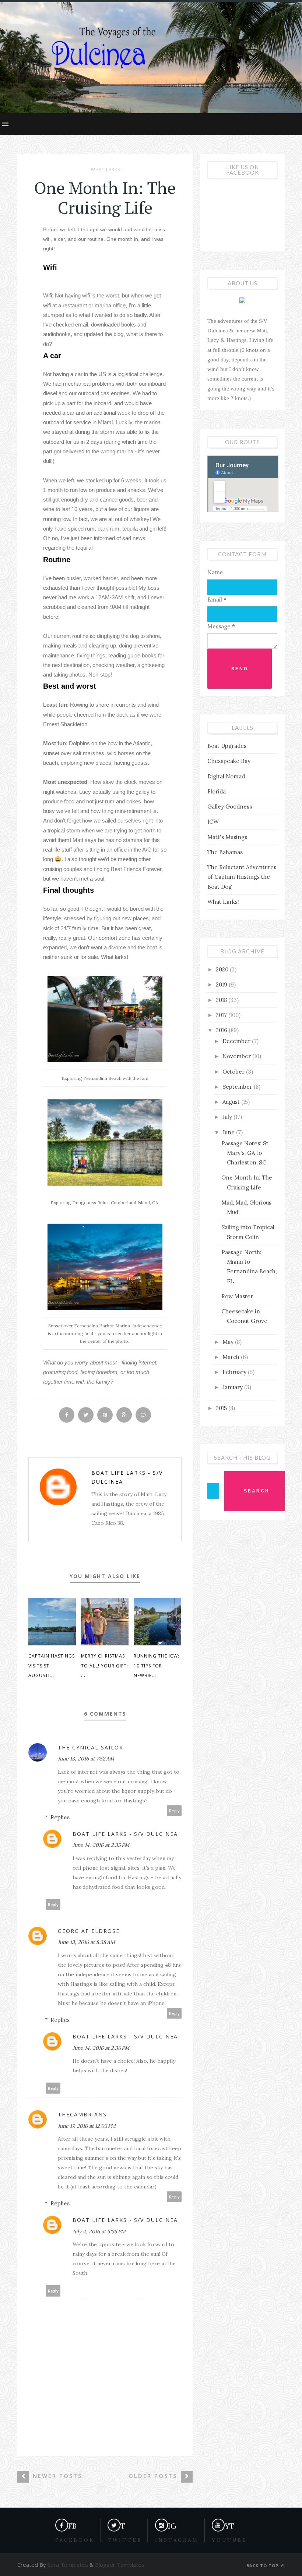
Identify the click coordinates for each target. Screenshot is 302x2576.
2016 (222, 1030)
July (228, 1117)
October (234, 1072)
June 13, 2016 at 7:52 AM (86, 1759)
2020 (223, 969)
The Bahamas (225, 852)
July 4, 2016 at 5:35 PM (99, 2231)
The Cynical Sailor (91, 1747)
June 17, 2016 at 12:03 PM (87, 2126)
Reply (174, 1811)
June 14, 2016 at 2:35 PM (101, 1845)
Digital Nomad (226, 776)
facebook (75, 2540)
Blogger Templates (120, 2565)
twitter (125, 2540)
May (229, 1342)
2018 (222, 1000)
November (237, 1056)
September (238, 1087)
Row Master (237, 1296)
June (229, 1132)
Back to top (263, 2566)
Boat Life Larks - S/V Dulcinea (127, 1477)
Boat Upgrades (227, 746)
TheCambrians (82, 2114)
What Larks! (106, 170)
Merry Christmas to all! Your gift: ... (105, 1666)
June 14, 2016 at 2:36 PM (101, 2048)
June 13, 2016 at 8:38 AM (86, 1942)
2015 (222, 1408)
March (232, 1357)
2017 (222, 1015)
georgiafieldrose (89, 1931)
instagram (177, 2540)
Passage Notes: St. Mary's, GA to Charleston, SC (246, 1153)
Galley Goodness (230, 807)
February (235, 1372)
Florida (217, 791)
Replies (60, 1817)
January (233, 1387)
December (237, 1041)
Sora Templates (68, 2565)
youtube (229, 2540)
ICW (213, 822)
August (232, 1102)
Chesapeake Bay (229, 761)
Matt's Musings (227, 837)
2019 (222, 984)
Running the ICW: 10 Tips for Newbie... (157, 1666)
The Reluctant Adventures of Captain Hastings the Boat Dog (242, 877)
